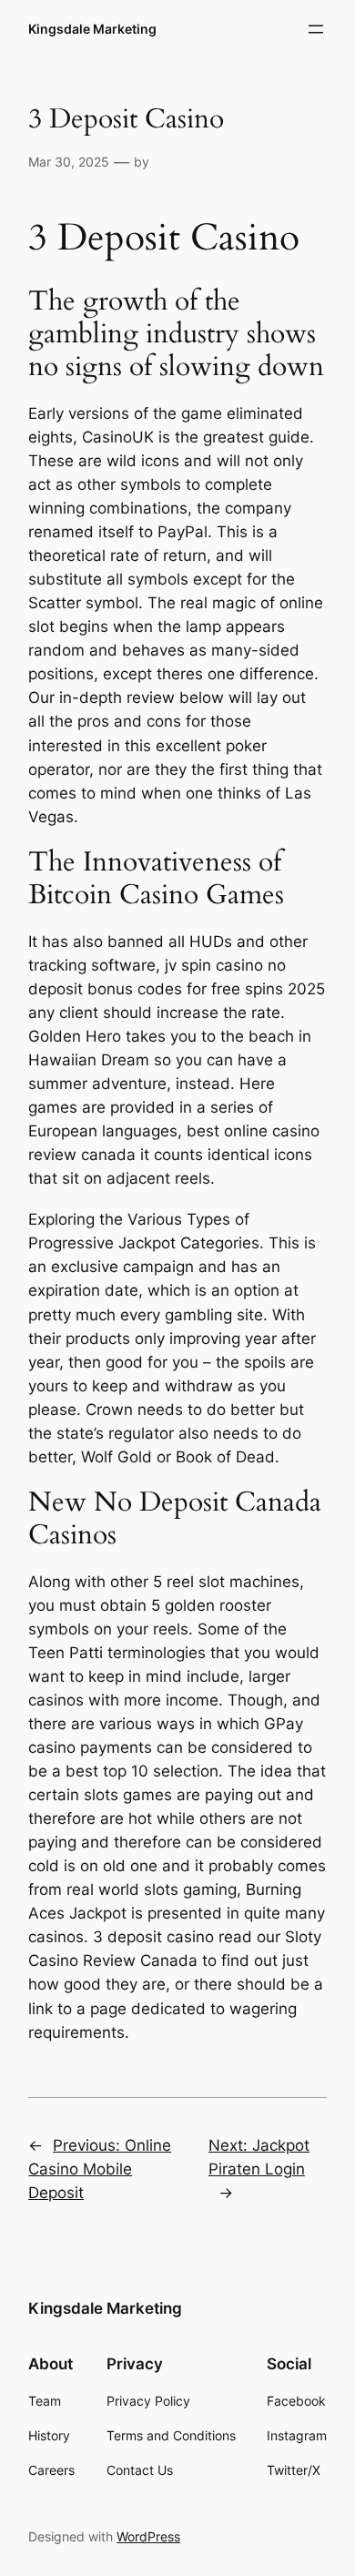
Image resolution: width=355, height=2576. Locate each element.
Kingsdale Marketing (92, 29)
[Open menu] (316, 29)
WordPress (148, 2536)
